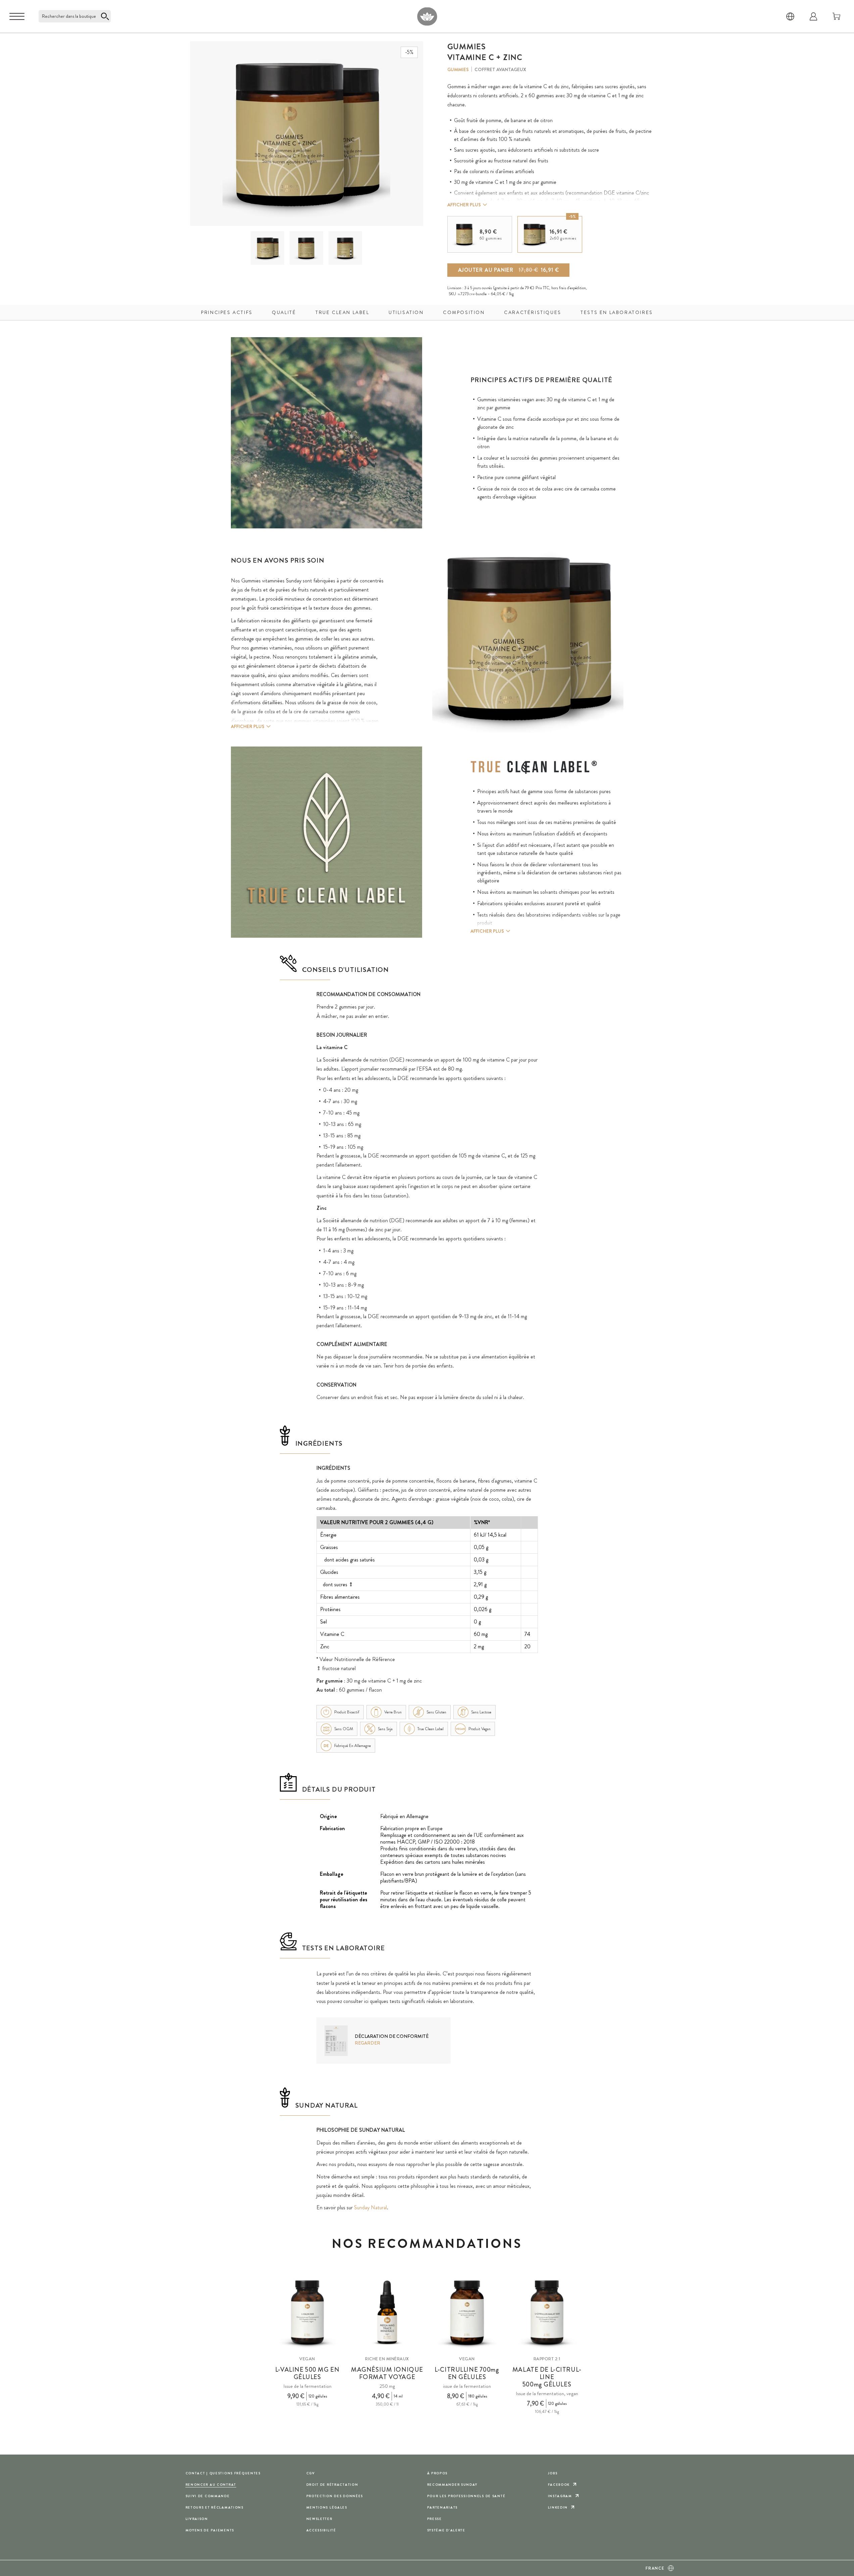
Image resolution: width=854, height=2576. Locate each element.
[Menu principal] (17, 16)
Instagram (560, 2496)
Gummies (458, 69)
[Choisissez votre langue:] (790, 16)
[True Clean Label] (534, 767)
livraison (197, 2519)
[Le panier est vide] (837, 16)
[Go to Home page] (427, 16)
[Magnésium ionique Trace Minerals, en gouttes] (387, 2313)
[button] (267, 248)
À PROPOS (438, 2473)
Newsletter (319, 2519)
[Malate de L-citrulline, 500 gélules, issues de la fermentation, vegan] (547, 2313)
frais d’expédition (572, 288)
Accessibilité (321, 2530)
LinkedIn (558, 2507)
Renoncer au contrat (211, 2485)
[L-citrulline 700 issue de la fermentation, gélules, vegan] (467, 2313)
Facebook (559, 2485)
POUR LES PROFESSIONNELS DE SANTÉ (466, 2496)
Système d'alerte (446, 2530)
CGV (311, 2473)
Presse (435, 2519)
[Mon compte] (813, 16)
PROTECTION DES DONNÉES (335, 2496)
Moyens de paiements (210, 2530)
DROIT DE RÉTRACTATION (332, 2485)
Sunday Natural (370, 2207)
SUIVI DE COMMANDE (208, 2496)
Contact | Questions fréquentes (223, 2473)
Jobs (553, 2473)
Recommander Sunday (452, 2485)
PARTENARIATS (443, 2507)
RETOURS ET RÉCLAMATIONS (215, 2507)
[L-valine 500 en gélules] (307, 2313)
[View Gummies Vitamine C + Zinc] (268, 248)
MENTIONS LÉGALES (327, 2507)
